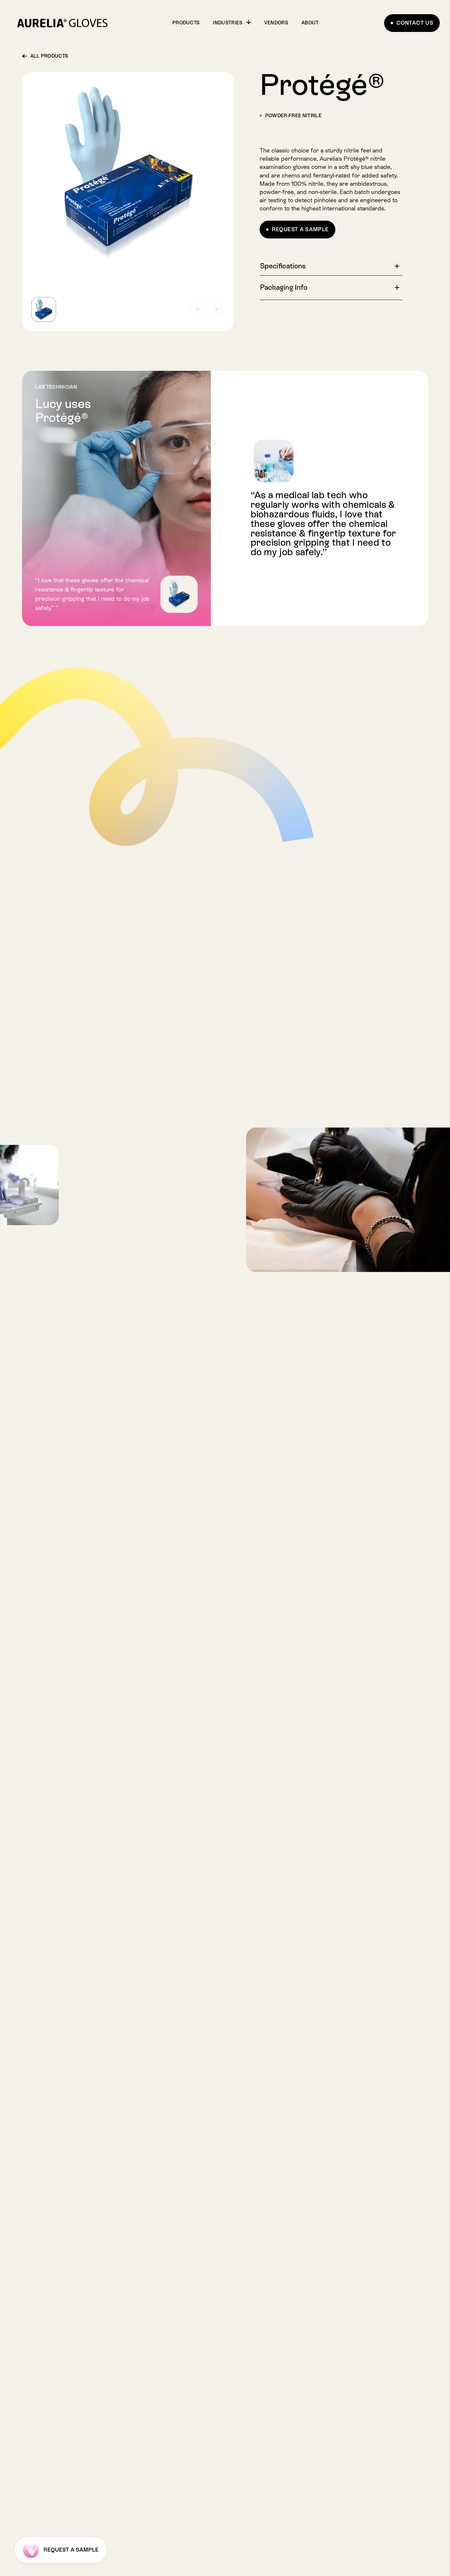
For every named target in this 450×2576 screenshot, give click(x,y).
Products (186, 23)
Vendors (276, 23)
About (310, 23)
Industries (228, 23)
